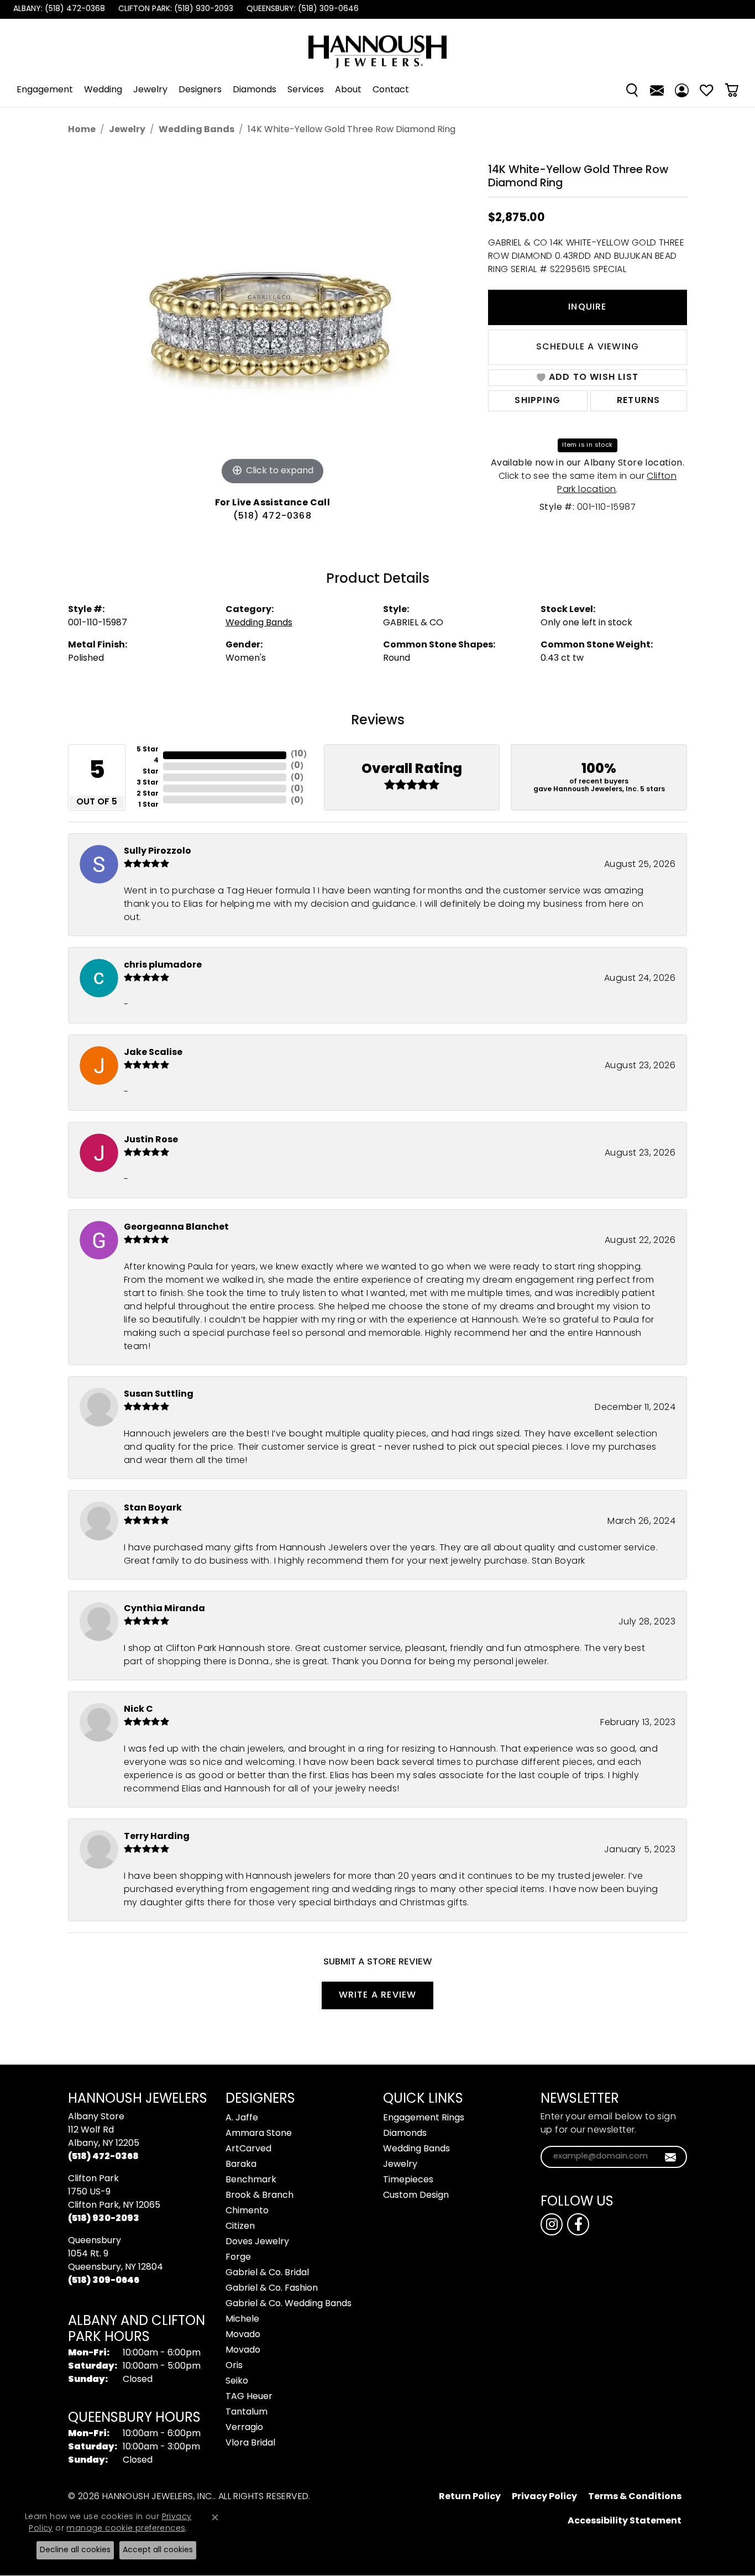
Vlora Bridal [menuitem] (250, 2443)
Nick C (138, 1710)
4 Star (151, 766)
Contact (391, 90)
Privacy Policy (544, 2497)
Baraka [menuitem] (241, 2165)
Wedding (103, 90)
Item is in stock (587, 445)
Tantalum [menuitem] (247, 2412)
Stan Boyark (153, 1508)
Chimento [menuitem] (247, 2211)
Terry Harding (157, 1837)
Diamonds (255, 90)
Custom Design (416, 2196)
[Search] (632, 90)
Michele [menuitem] (242, 2319)
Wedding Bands (196, 130)
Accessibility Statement (625, 2521)
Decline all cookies (75, 2550)
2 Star (148, 794)
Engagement (45, 90)
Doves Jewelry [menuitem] (257, 2242)
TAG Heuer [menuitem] (249, 2397)
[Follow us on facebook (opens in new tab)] (578, 2224)
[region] (272, 322)
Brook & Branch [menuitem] (259, 2196)
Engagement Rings (424, 2118)
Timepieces (408, 2180)
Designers (200, 90)
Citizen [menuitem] (240, 2227)
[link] (58, 9)
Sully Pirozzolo (158, 851)
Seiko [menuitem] (237, 2381)
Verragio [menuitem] (244, 2428)
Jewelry (150, 90)
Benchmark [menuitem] (251, 2180)
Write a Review (378, 1995)
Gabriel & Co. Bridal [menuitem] (267, 2273)
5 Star (148, 750)
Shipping (538, 401)
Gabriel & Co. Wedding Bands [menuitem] (289, 2304)
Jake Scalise (153, 1053)
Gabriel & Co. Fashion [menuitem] (272, 2288)
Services (306, 90)
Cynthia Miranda (164, 1609)
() (299, 754)
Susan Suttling (159, 1394)
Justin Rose (151, 1140)
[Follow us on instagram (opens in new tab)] (552, 2224)
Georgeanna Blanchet (176, 1227)
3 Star (148, 783)
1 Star (148, 805)
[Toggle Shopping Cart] (732, 90)
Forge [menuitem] (238, 2258)
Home (82, 130)
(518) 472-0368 (272, 516)
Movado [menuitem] (243, 2335)
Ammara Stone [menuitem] (259, 2134)
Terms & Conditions (635, 2497)
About (348, 90)
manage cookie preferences (126, 2529)
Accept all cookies (158, 2550)
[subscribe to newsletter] (671, 2157)
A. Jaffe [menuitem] (242, 2118)
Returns (638, 401)
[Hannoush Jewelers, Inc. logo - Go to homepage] (377, 46)
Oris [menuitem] (234, 2366)
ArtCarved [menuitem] (248, 2149)
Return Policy (470, 2497)
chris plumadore (163, 965)
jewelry (127, 130)
